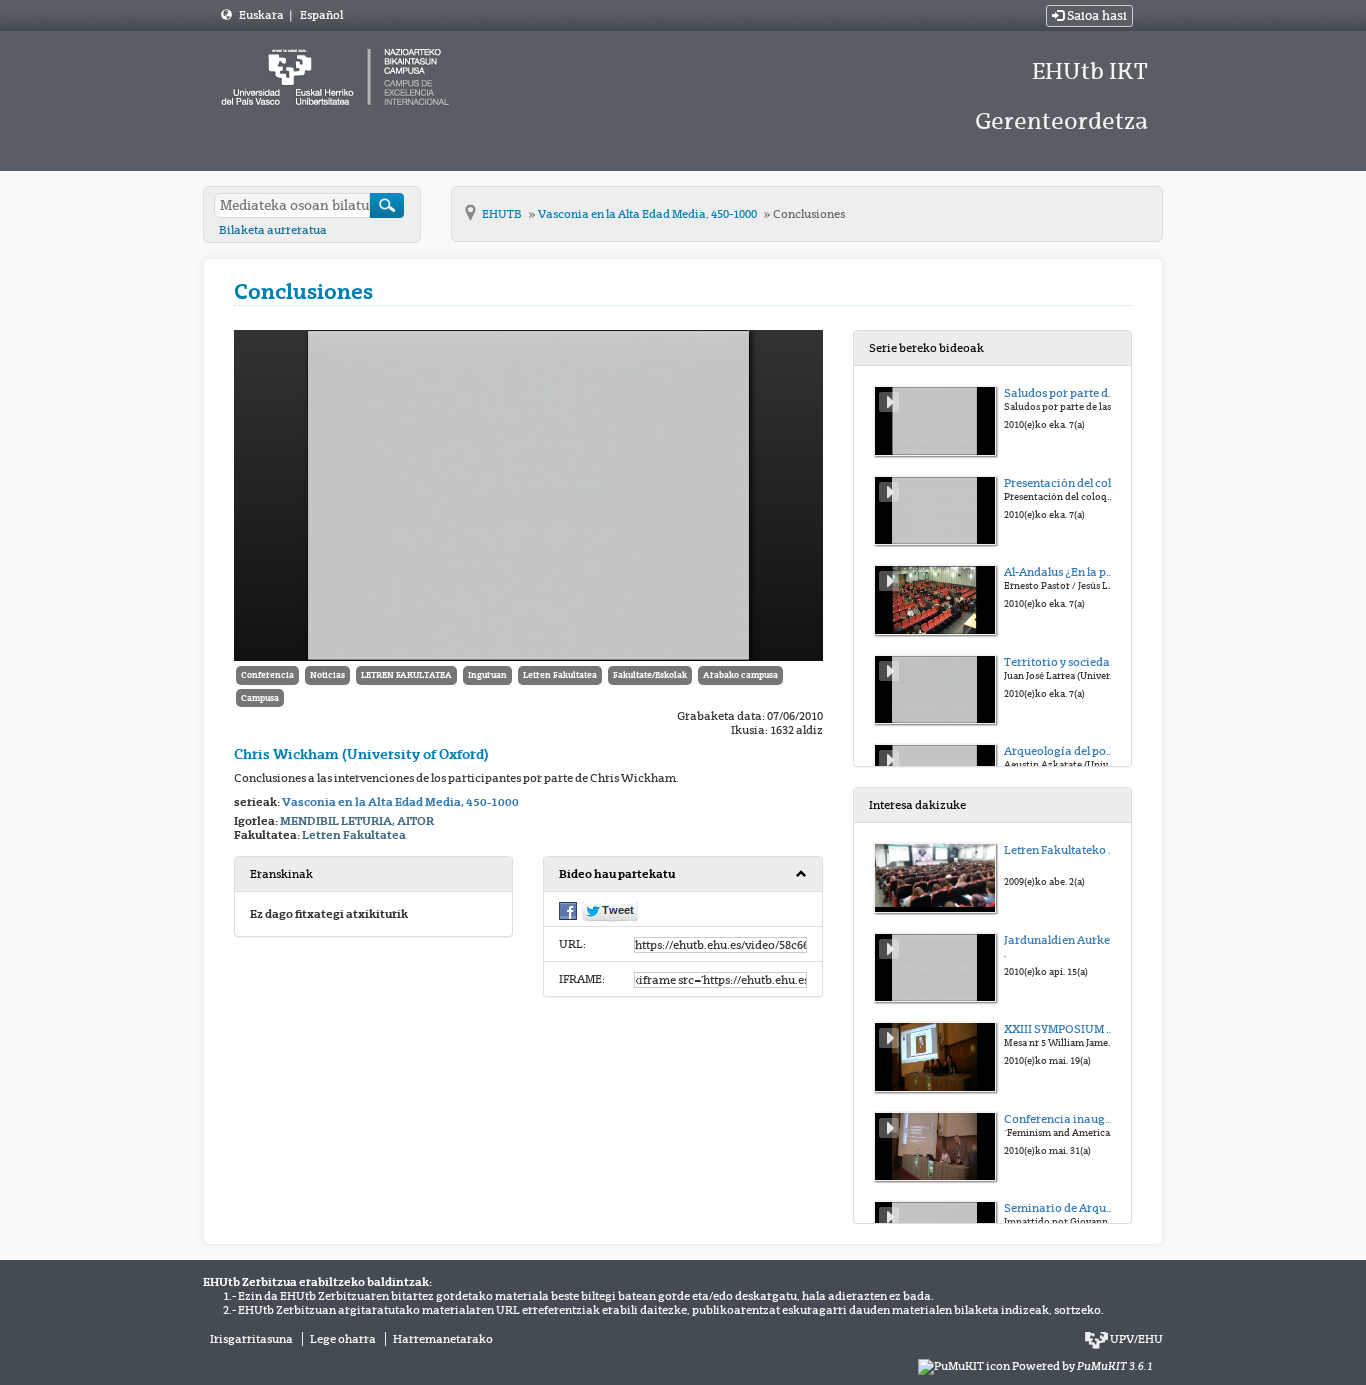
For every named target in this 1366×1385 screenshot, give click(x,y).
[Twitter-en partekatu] (610, 911)
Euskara (262, 15)
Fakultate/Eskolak (650, 675)
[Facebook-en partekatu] (568, 910)
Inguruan (487, 675)
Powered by (1082, 1366)
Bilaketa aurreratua (273, 230)
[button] (682, 874)
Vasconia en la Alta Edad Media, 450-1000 (648, 214)
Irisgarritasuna (251, 1339)
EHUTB (503, 214)
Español (321, 15)
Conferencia (267, 675)
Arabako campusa (740, 675)
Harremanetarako (443, 1339)
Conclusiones (809, 214)
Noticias (327, 675)
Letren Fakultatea (560, 675)
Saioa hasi (1095, 16)
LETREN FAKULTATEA (406, 675)
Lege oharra (343, 1339)
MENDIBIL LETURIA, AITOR (357, 821)
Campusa (260, 698)
